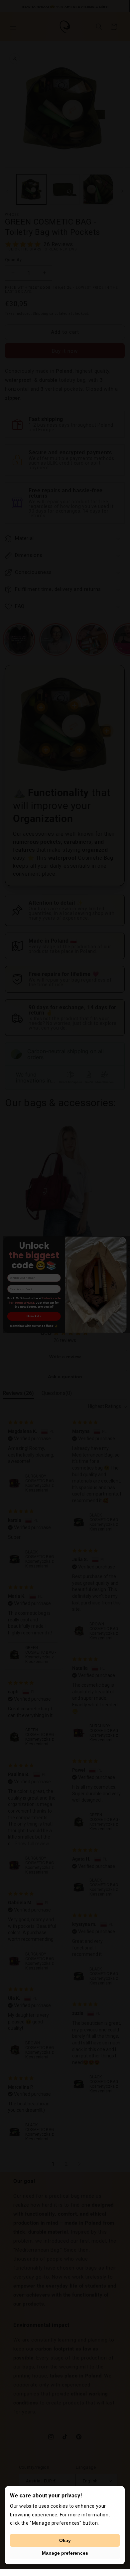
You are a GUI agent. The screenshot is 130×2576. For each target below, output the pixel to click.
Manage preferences (65, 2553)
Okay (65, 2540)
